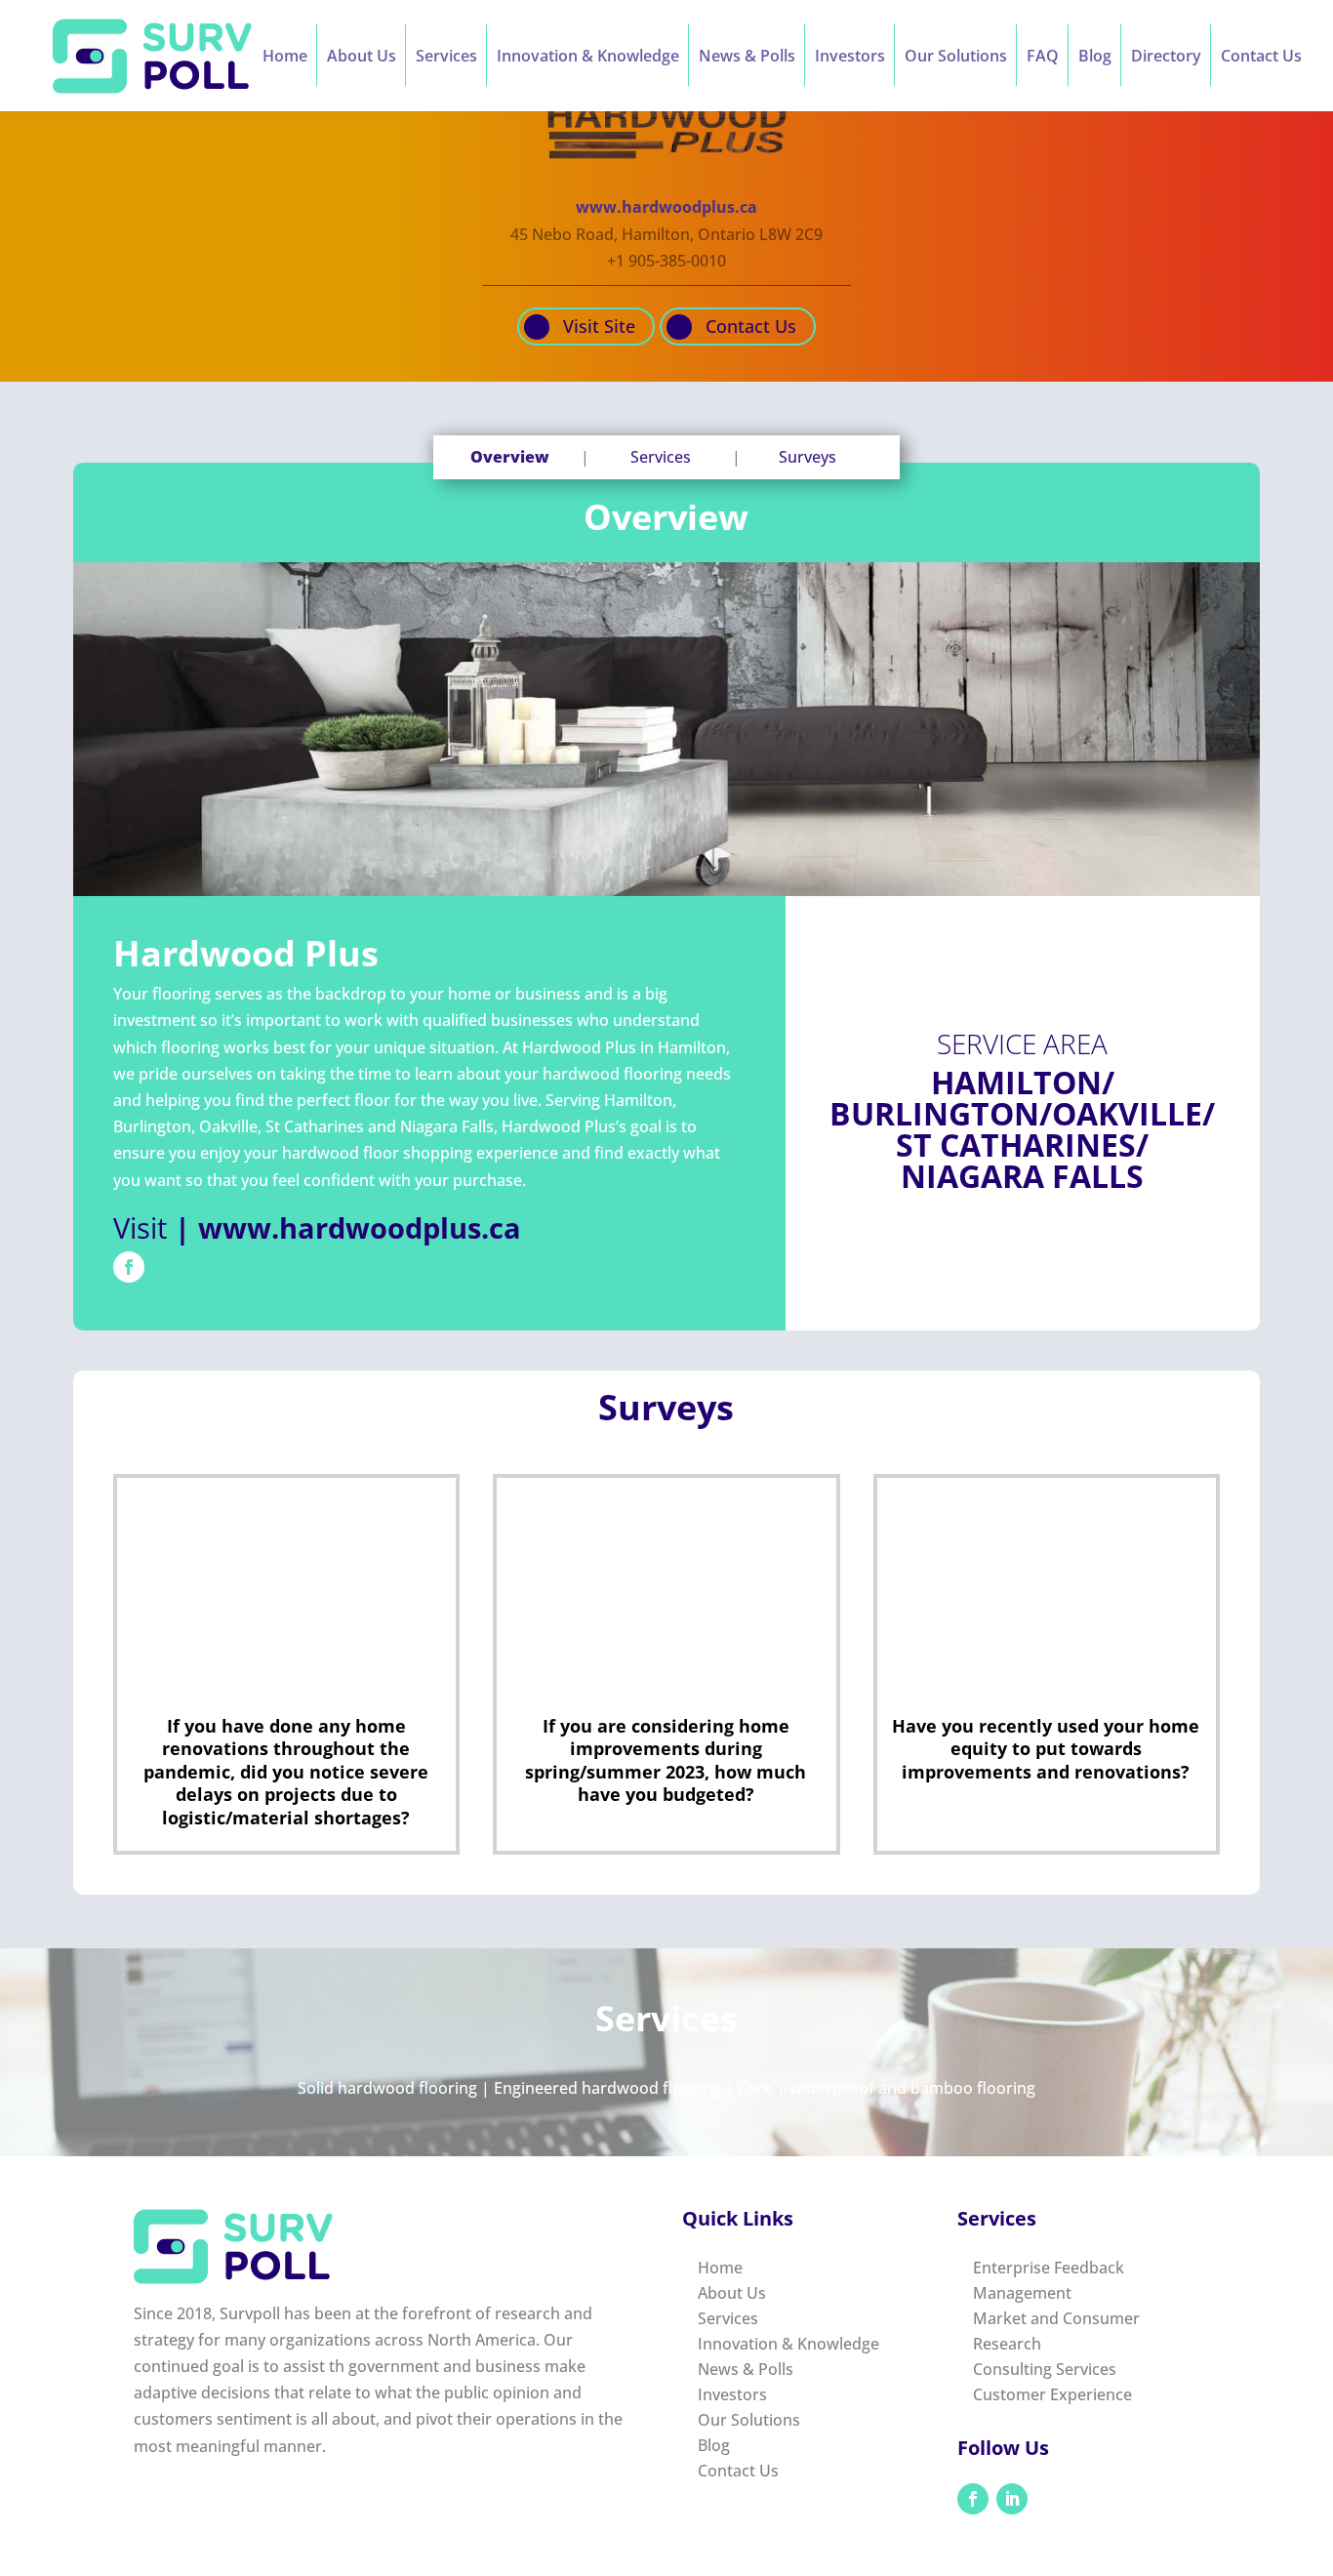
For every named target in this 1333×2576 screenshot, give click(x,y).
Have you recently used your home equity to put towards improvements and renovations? (1046, 1749)
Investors (850, 58)
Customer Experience (1052, 2394)
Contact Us (1261, 58)
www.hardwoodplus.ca (666, 207)
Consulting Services (1045, 2369)
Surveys (808, 457)
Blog (1095, 58)
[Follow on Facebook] (129, 1267)
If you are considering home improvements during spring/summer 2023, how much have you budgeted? (666, 1760)
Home (285, 58)
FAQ (1043, 58)
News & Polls (747, 58)
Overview (510, 457)
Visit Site (599, 327)
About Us (362, 58)
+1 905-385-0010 (666, 261)
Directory (1166, 58)
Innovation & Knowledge (588, 58)
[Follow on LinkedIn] (1012, 2499)
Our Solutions (956, 58)
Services (446, 58)
